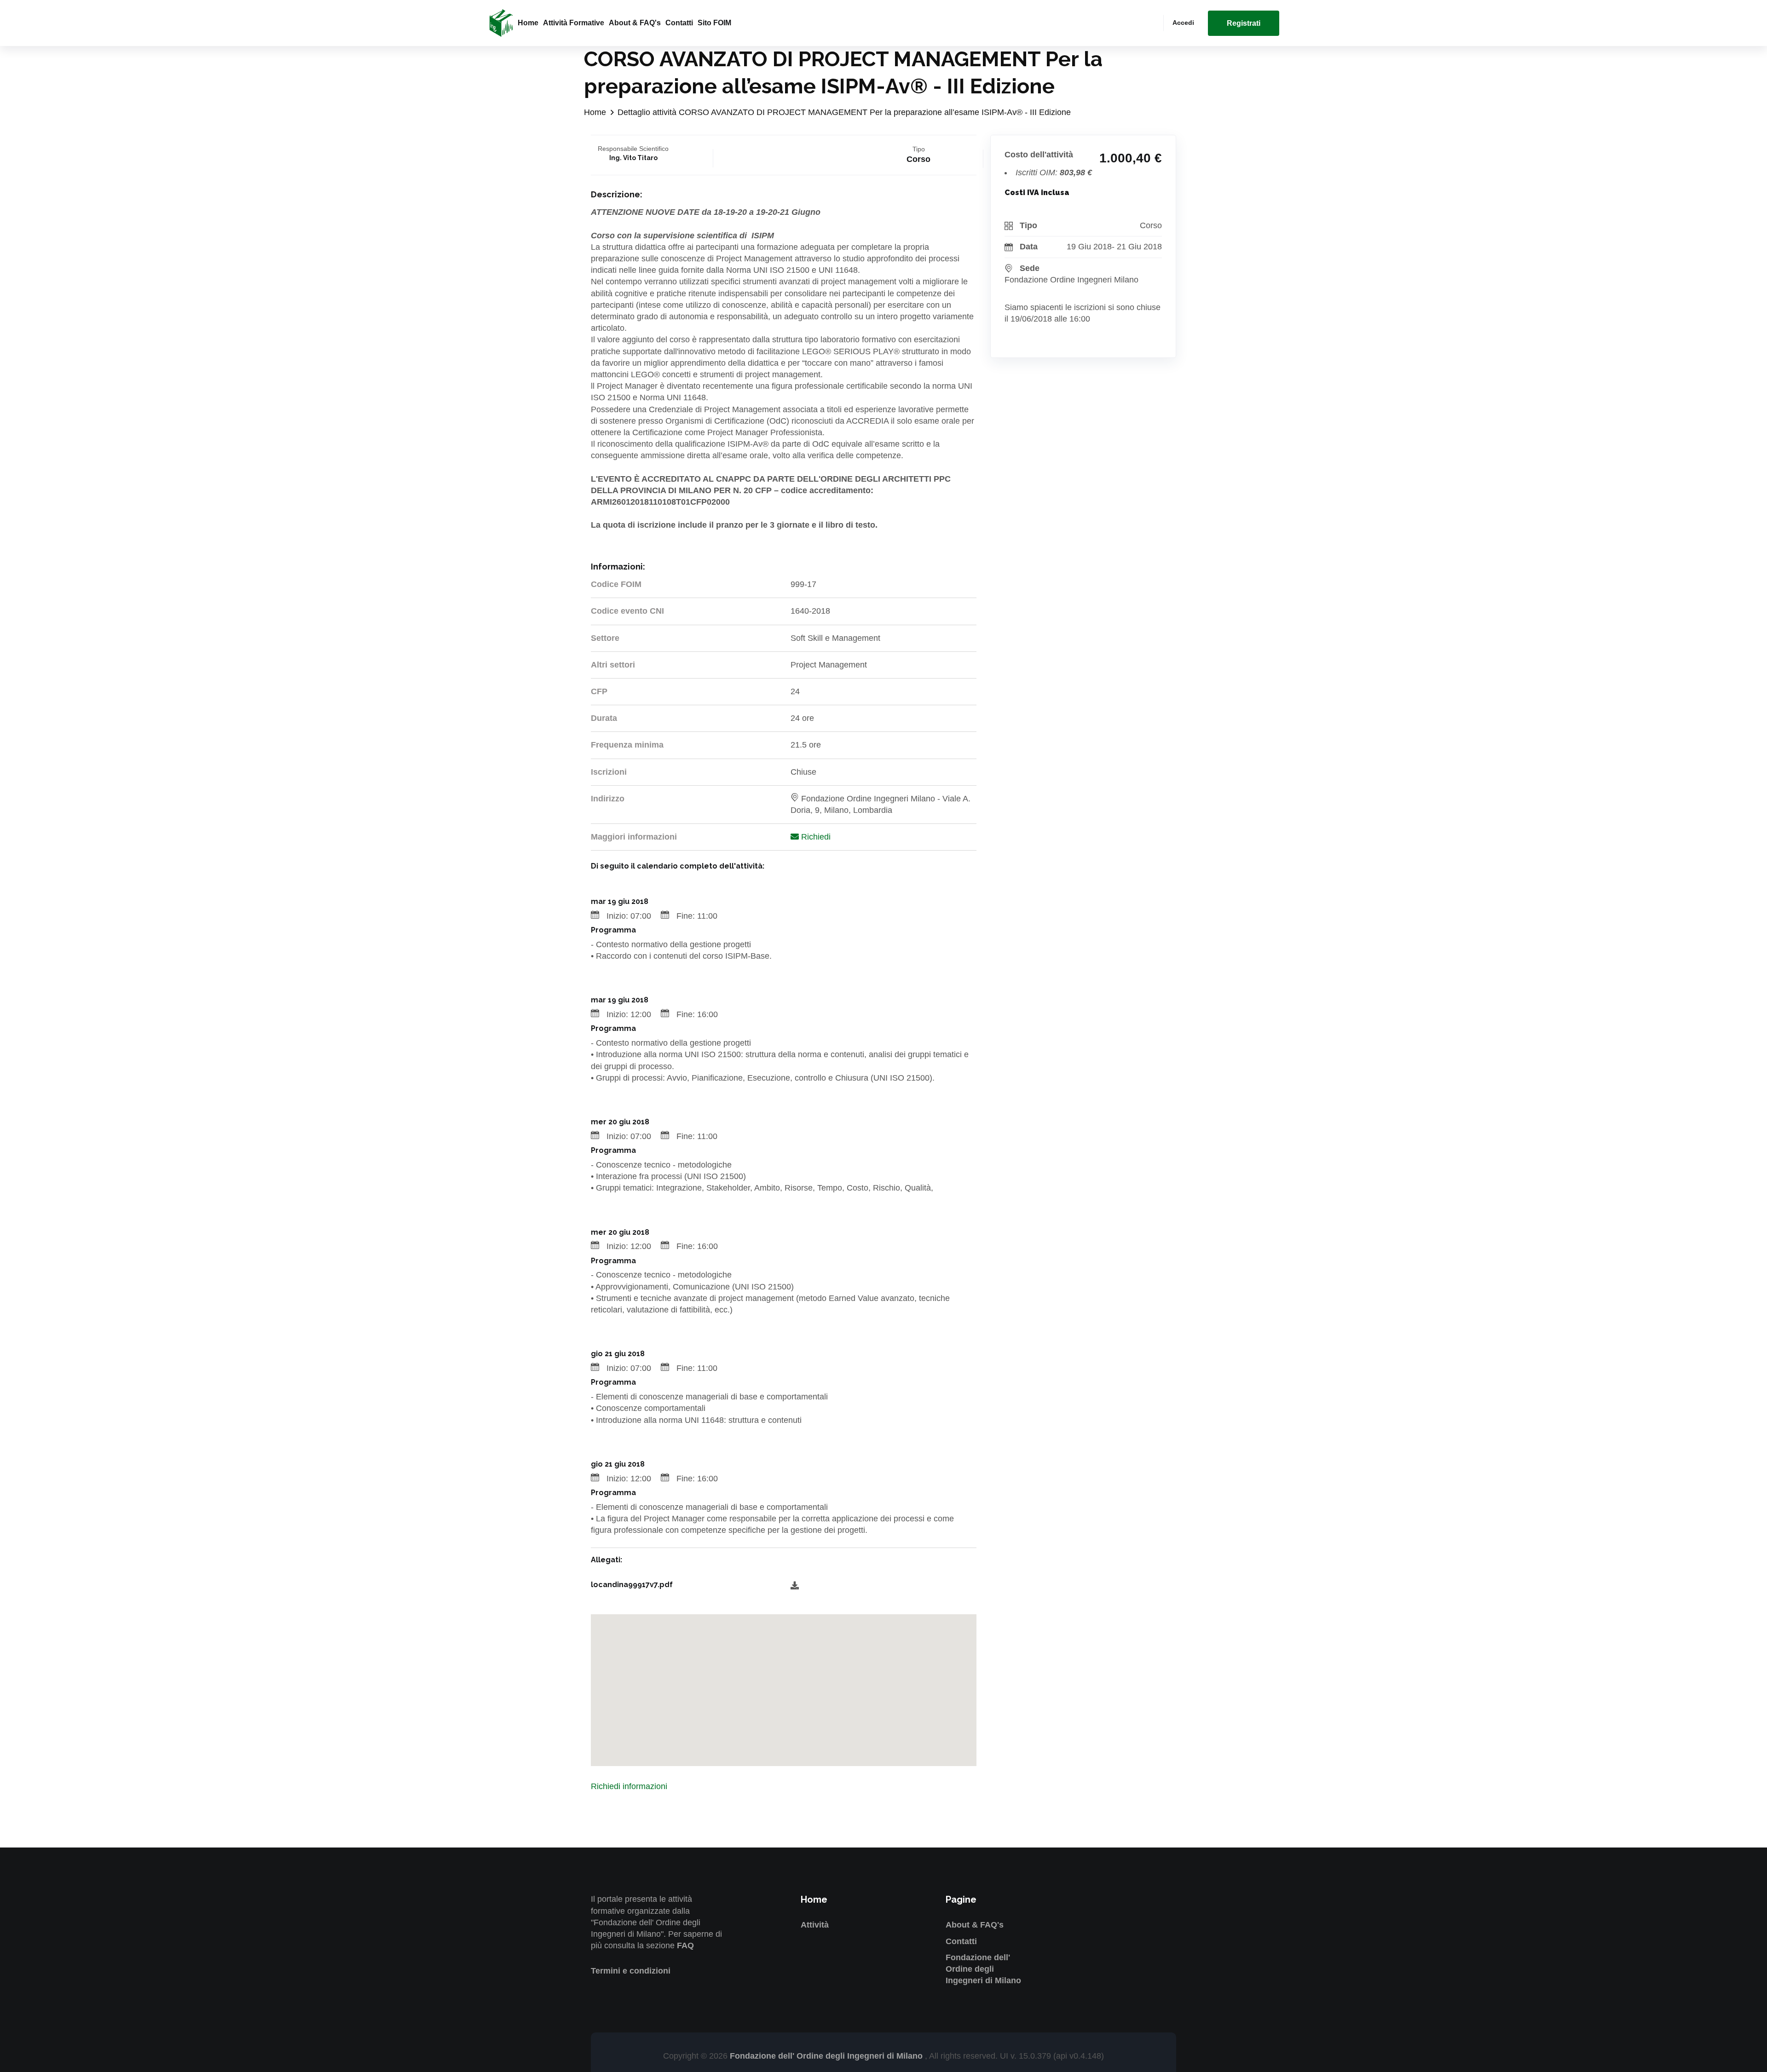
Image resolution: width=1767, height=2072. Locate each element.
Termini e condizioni (631, 1971)
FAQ (685, 1945)
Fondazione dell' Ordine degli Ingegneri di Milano (983, 1969)
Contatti (679, 23)
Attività (815, 1925)
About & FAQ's (635, 23)
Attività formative (574, 23)
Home (528, 23)
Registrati (1244, 23)
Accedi (1183, 23)
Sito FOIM (714, 23)
